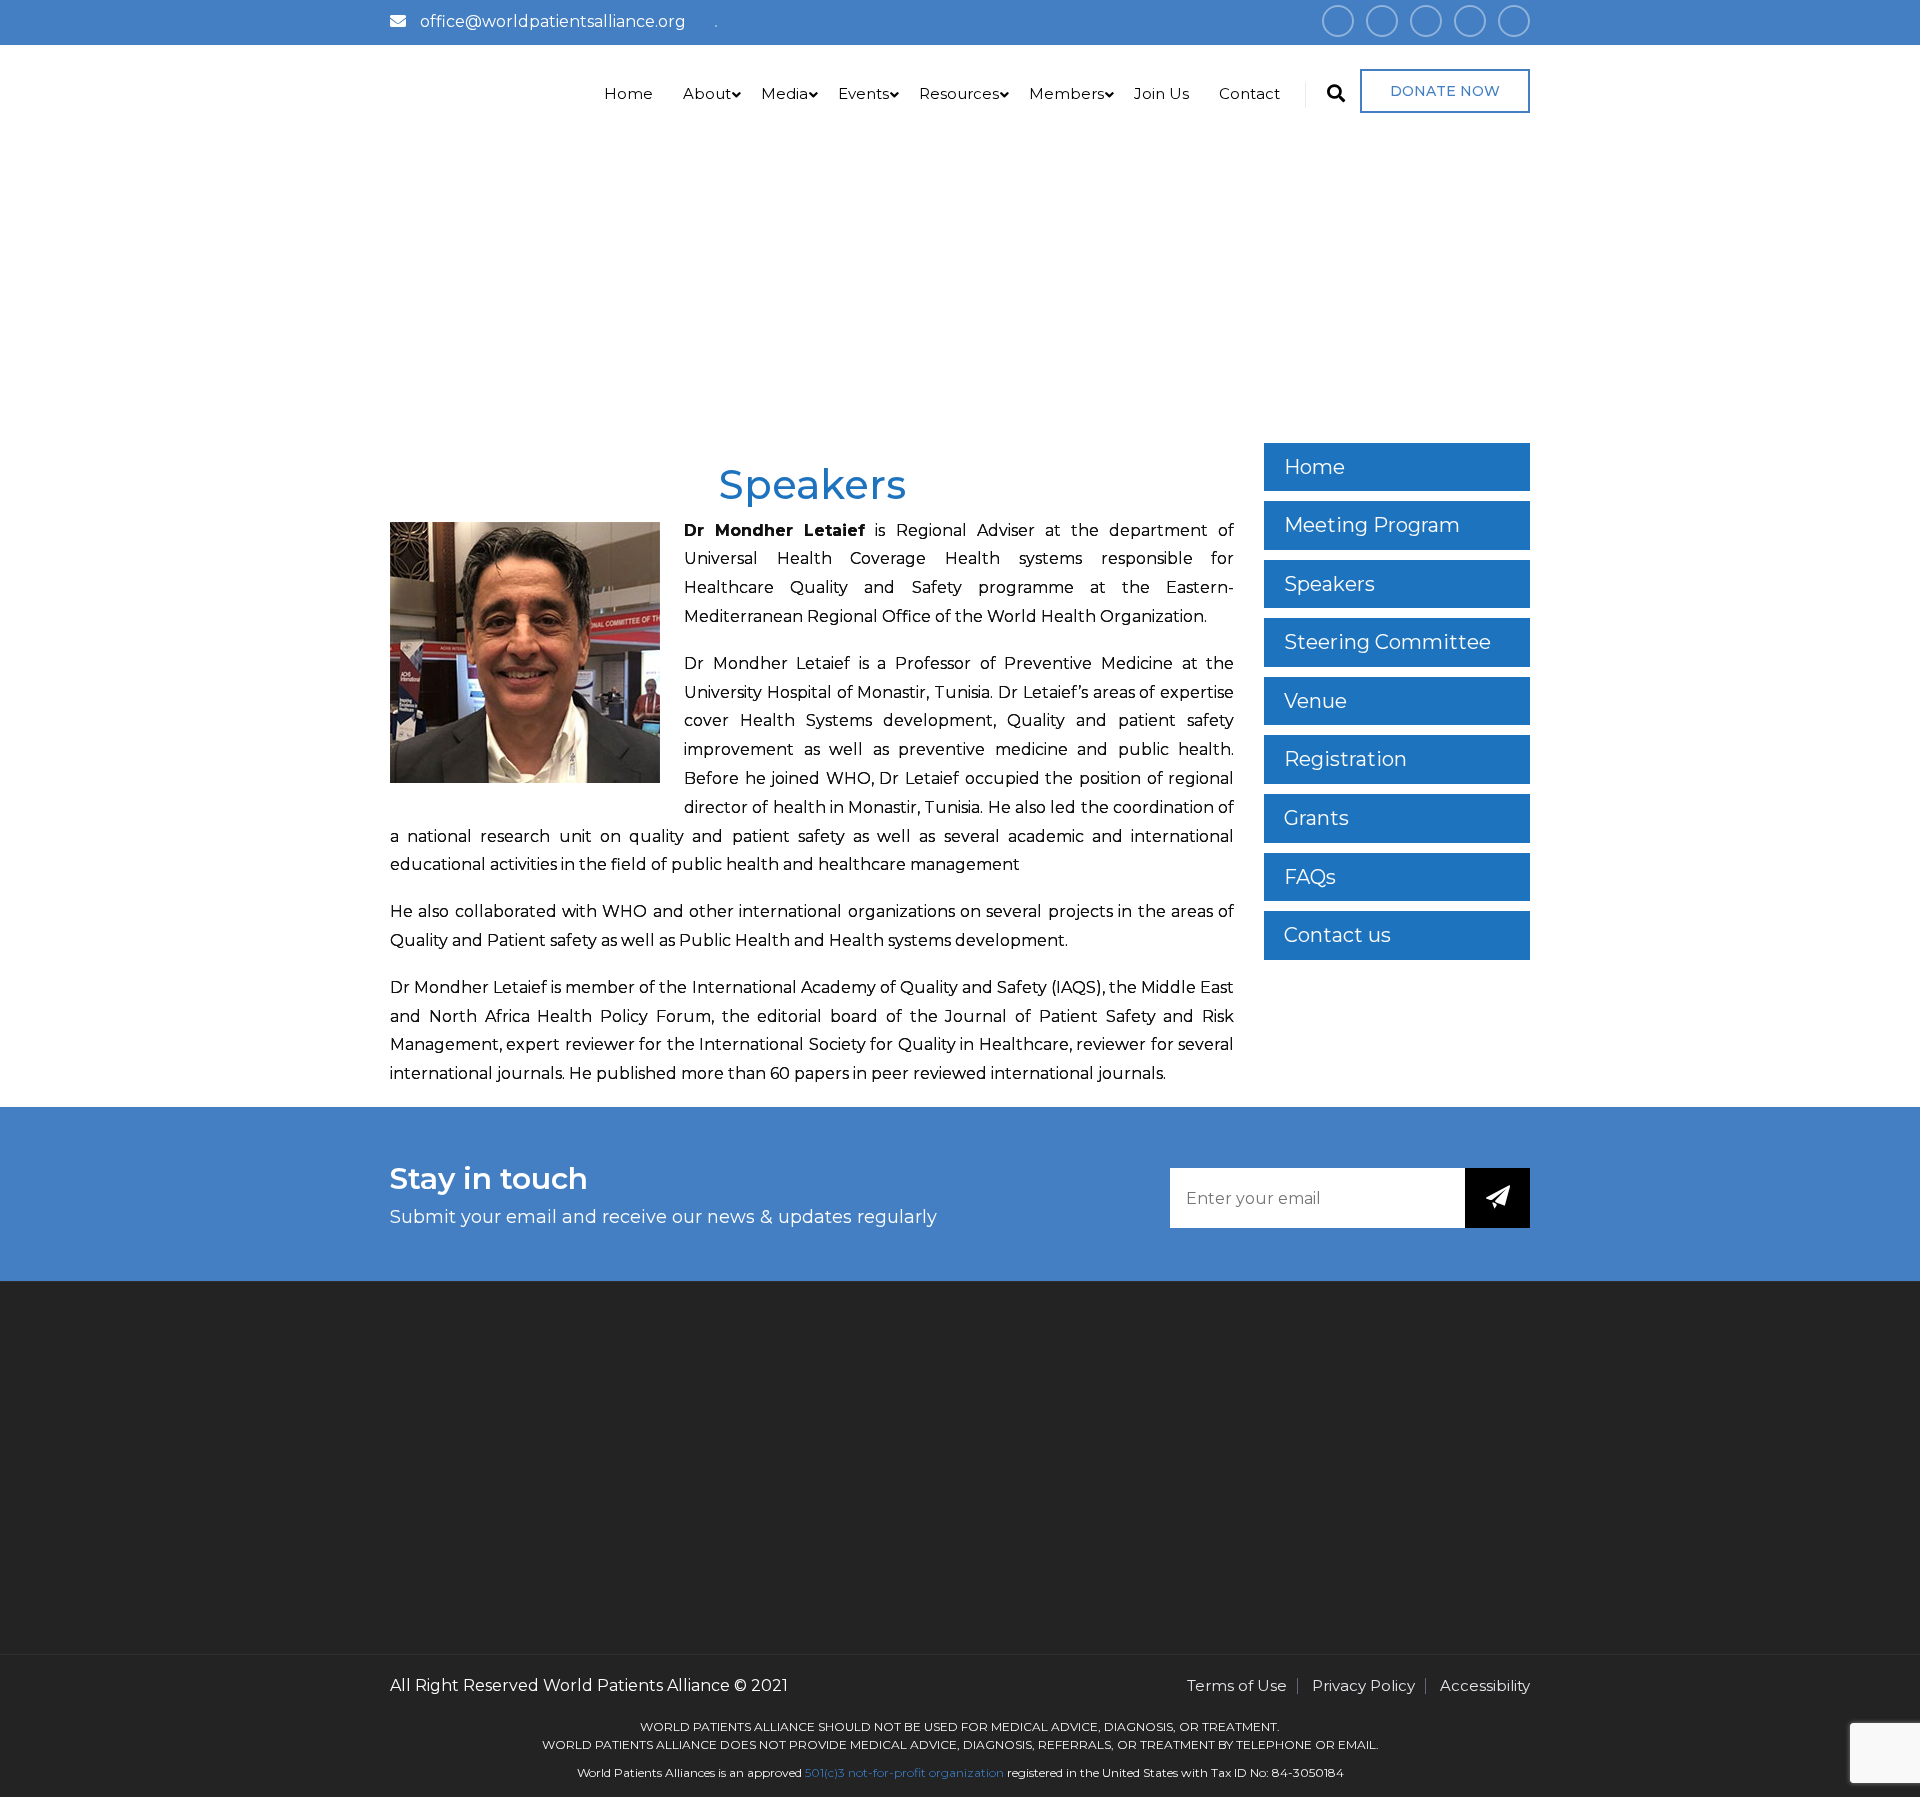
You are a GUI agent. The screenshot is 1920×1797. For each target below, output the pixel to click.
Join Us (1161, 93)
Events (863, 93)
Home (628, 93)
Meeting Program (1372, 525)
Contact (1249, 93)
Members (1066, 93)
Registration (1345, 759)
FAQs (1310, 877)
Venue (1315, 701)
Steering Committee (1387, 642)
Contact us (1337, 935)
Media (784, 93)
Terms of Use (1237, 1685)
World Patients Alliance (636, 1685)
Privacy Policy (1363, 1685)
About (707, 93)
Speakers (1329, 584)
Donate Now (1445, 91)
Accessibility (1485, 1685)
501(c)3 (825, 1772)
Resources (959, 93)
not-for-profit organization (926, 1772)
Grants (1316, 818)
